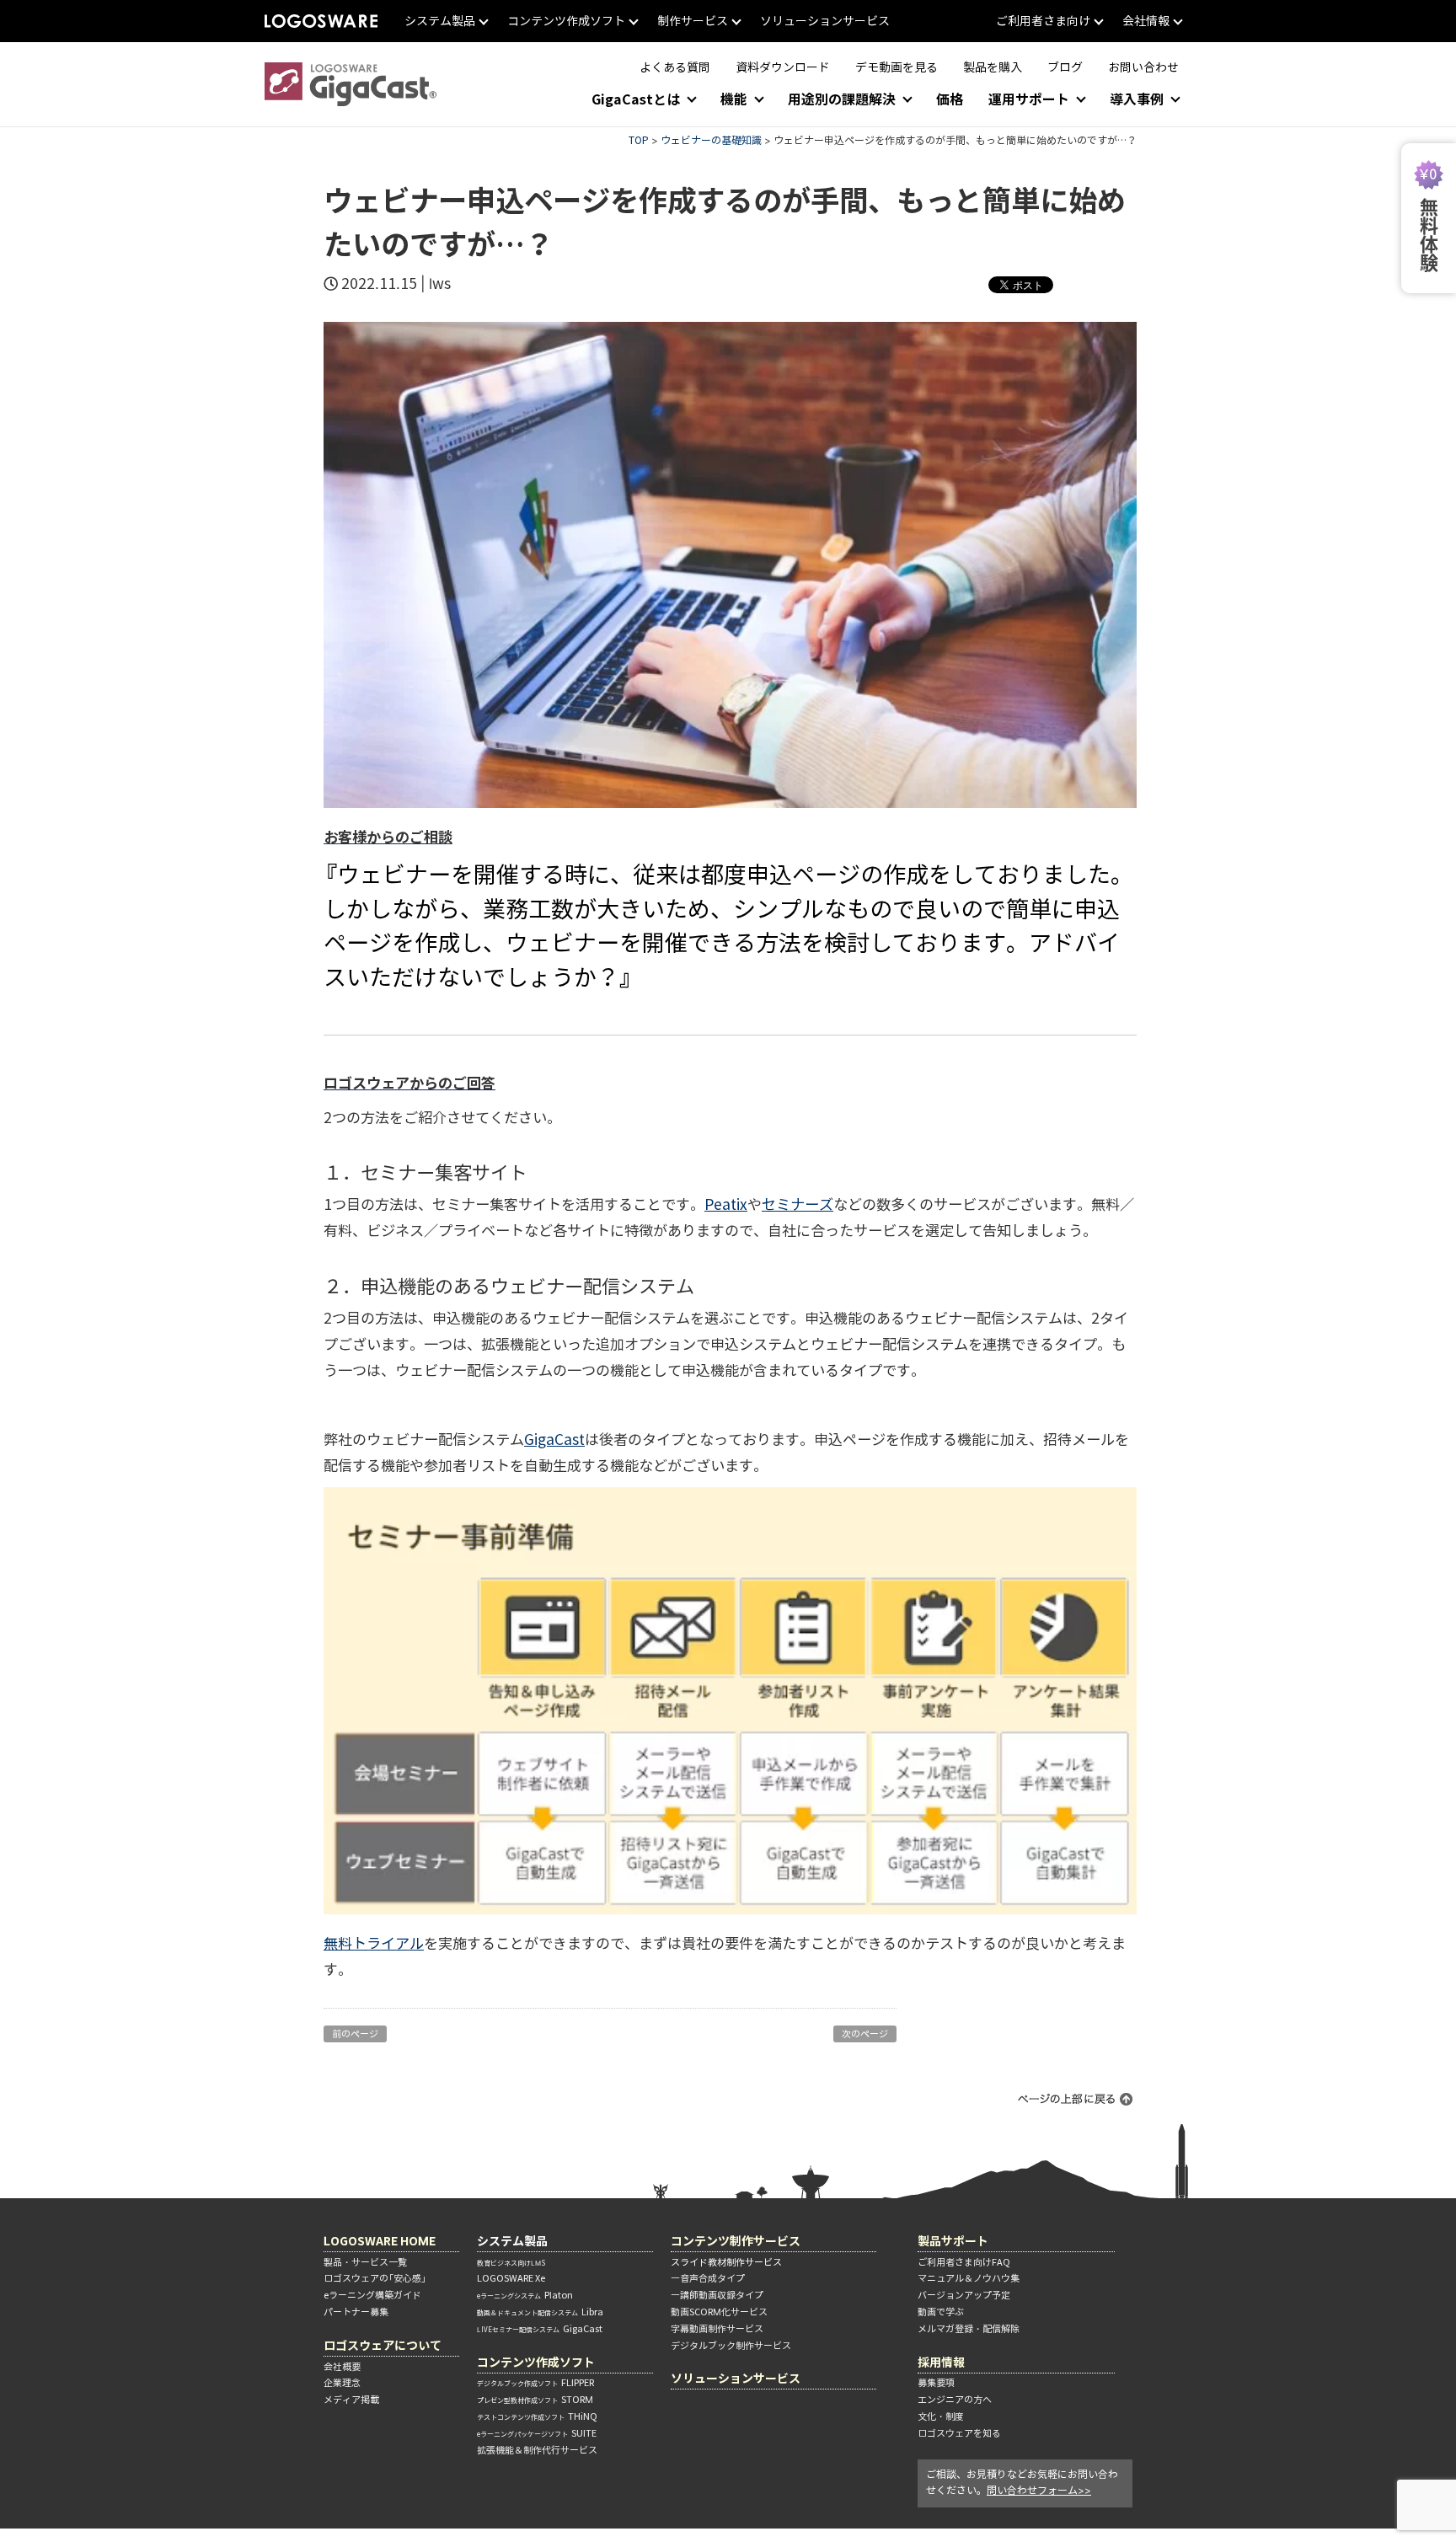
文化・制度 (941, 2416)
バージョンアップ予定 (964, 2295)
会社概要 (342, 2367)
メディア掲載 (351, 2400)
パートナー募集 (356, 2312)
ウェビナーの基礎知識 (711, 140)
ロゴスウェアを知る (959, 2433)
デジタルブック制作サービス (731, 2346)
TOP (639, 140)
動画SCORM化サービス (719, 2312)
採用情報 (941, 2362)
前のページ (355, 2034)
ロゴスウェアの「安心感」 (375, 2278)
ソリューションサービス (736, 2378)
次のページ (865, 2034)
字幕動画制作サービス (717, 2329)
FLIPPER (535, 2383)
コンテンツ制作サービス (736, 2241)
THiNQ (537, 2416)
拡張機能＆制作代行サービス (537, 2450)
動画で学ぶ (941, 2312)
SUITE (537, 2433)
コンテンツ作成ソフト (536, 2362)
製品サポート (953, 2241)
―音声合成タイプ (708, 2278)
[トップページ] (351, 84)
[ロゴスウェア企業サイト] (321, 21)
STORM (535, 2400)
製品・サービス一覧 (365, 2262)
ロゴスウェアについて (383, 2345)
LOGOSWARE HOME (380, 2241)
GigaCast (540, 2329)
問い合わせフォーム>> (1039, 2490)
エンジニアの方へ (955, 2400)
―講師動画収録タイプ (717, 2295)
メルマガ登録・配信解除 (969, 2329)
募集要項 (936, 2383)
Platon (525, 2295)
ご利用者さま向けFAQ (964, 2262)
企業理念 (342, 2383)
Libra (540, 2312)
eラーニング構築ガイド (372, 2295)
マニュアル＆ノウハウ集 (969, 2278)
